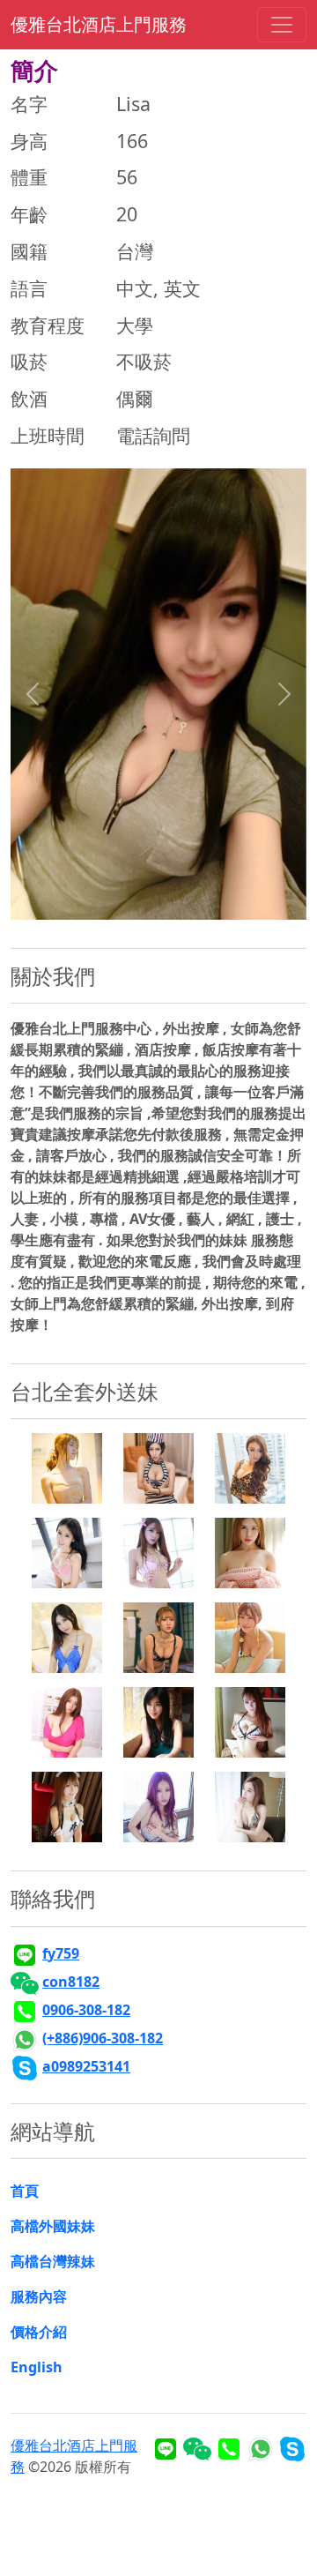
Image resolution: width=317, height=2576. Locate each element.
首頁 (25, 2191)
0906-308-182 (86, 2010)
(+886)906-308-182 (103, 2038)
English (37, 2367)
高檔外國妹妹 (53, 2226)
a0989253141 (86, 2066)
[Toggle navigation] (282, 25)
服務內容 (39, 2296)
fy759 (61, 1953)
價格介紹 (39, 2332)
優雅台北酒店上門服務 (99, 24)
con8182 (71, 1982)
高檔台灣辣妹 (53, 2261)
